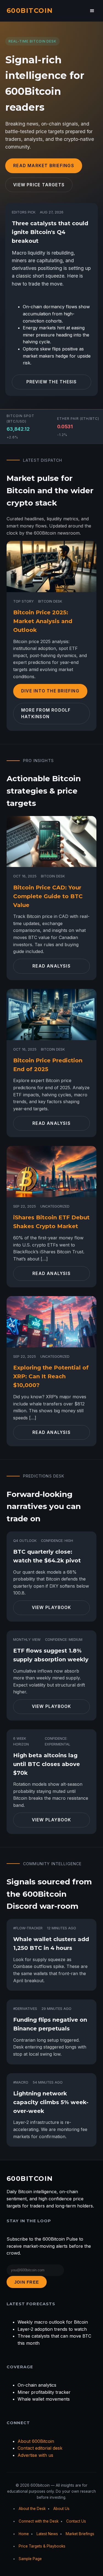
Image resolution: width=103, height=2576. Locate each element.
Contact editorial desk (40, 2448)
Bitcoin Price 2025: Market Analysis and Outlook (43, 621)
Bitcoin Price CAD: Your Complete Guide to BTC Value (48, 896)
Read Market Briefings (44, 166)
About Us (61, 2509)
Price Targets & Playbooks (42, 2546)
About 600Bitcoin (36, 2441)
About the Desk (32, 2509)
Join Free (27, 2282)
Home (24, 2534)
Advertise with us (35, 2455)
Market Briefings (80, 2534)
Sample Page (30, 2559)
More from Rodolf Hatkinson (46, 713)
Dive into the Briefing (50, 691)
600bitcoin (30, 11)
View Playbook (52, 1607)
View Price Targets (39, 185)
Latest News (47, 2534)
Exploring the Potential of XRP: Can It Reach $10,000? (51, 1376)
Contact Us (76, 2521)
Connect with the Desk (39, 2521)
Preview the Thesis (52, 382)
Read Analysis (51, 966)
